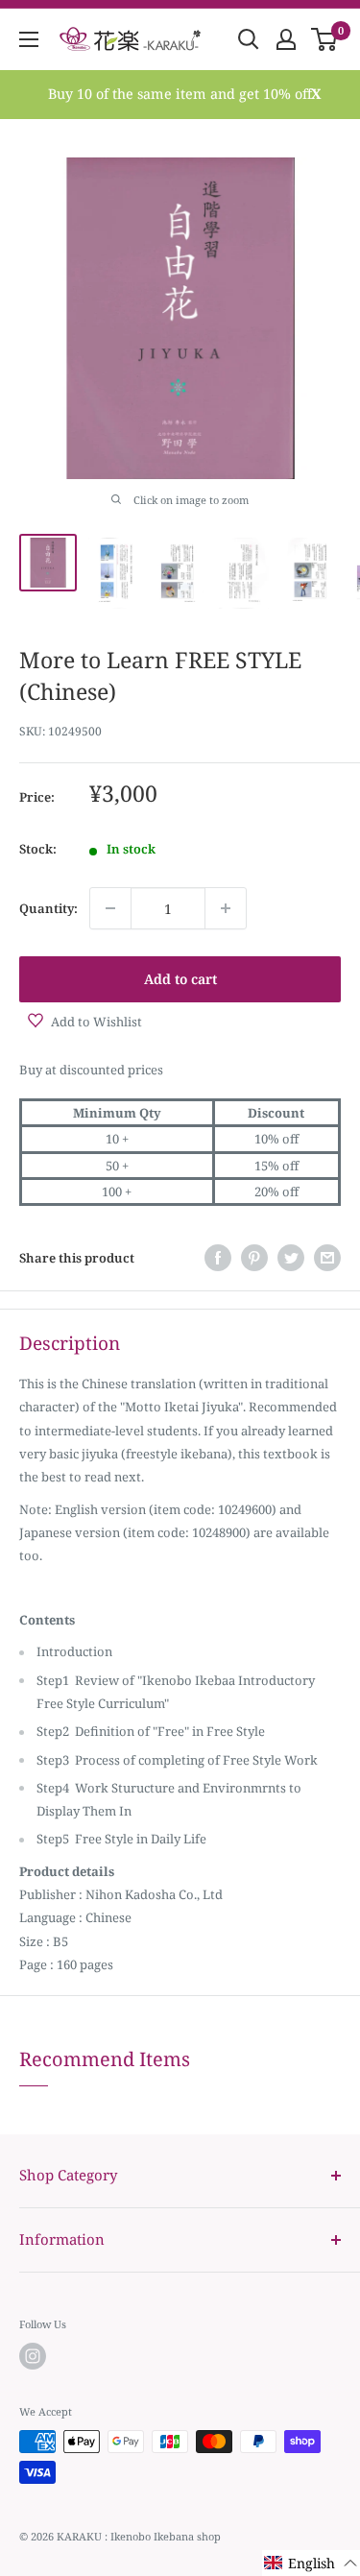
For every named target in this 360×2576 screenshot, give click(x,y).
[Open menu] (29, 39)
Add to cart (180, 979)
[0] (325, 39)
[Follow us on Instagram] (33, 2356)
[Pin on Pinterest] (254, 1258)
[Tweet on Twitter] (291, 1258)
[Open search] (249, 39)
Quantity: (48, 908)
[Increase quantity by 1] (226, 908)
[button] (311, 2563)
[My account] (286, 39)
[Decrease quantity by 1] (110, 908)
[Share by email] (327, 1258)
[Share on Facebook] (218, 1258)
